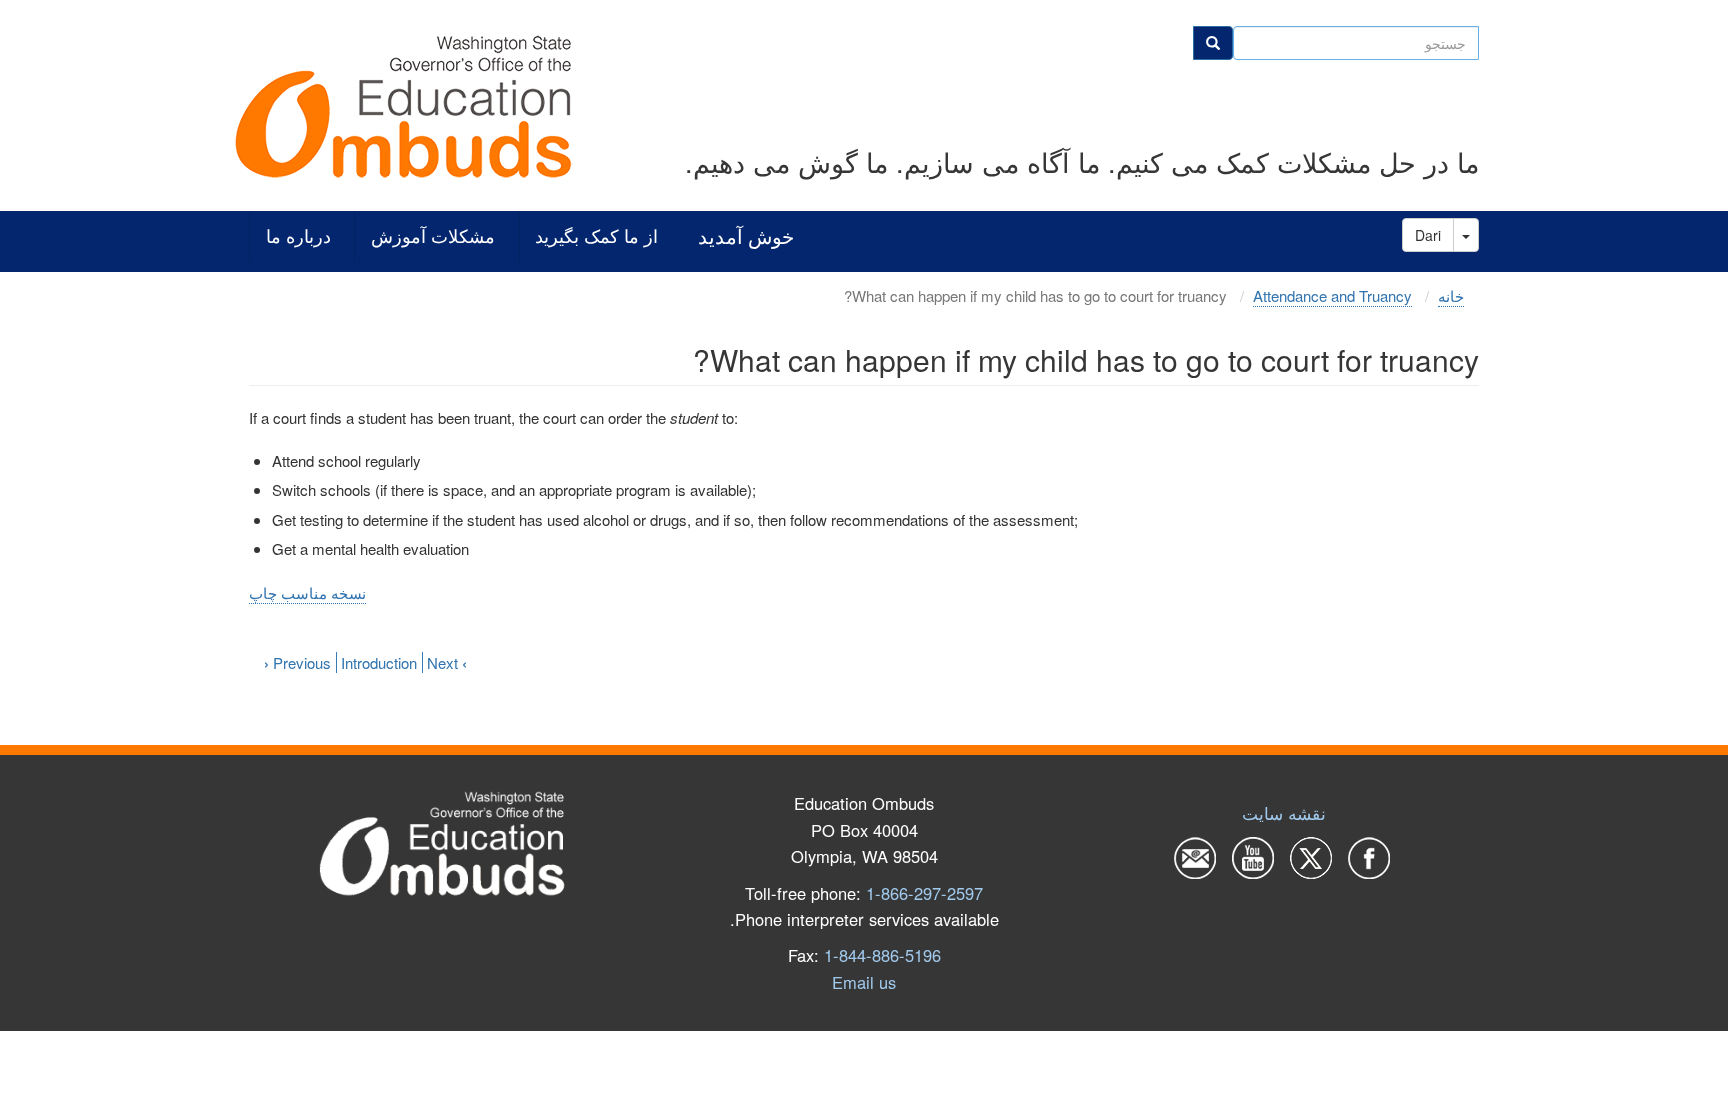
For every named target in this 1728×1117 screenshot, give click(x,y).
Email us (864, 982)
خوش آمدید (746, 236)
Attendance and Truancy (1332, 295)
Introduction (379, 662)
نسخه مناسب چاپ (307, 592)
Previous (297, 662)
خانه (1451, 295)
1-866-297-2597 (924, 893)
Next (447, 662)
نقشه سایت (1284, 813)
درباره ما (298, 236)
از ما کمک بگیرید (596, 236)
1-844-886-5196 (882, 955)
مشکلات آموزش (433, 236)
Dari (1428, 235)
